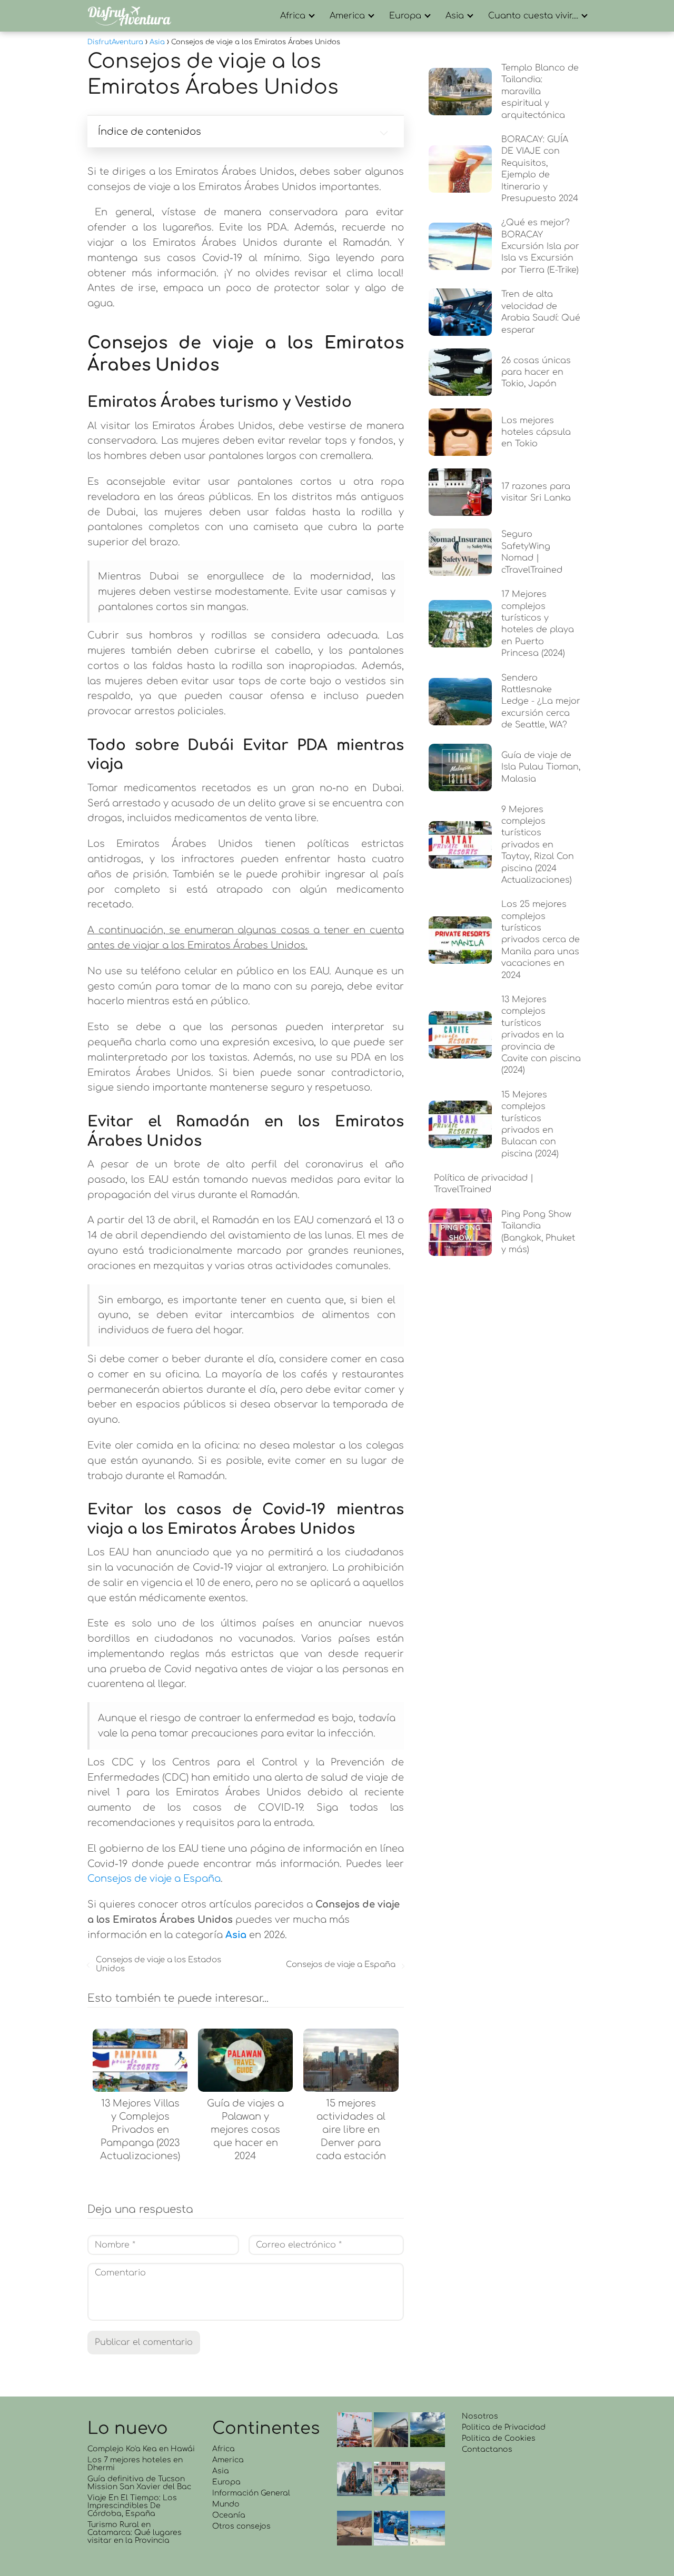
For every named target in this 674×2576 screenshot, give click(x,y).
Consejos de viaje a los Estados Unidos (158, 1964)
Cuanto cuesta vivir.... (533, 16)
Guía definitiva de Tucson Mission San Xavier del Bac (139, 2483)
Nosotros (480, 2416)
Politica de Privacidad (504, 2427)
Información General (251, 2493)
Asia (455, 16)
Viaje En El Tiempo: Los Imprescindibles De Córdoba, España (132, 2506)
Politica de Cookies (499, 2438)
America (347, 16)
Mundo (226, 2504)
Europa (405, 16)
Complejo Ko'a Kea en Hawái (141, 2449)
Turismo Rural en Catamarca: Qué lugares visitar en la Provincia (135, 2533)
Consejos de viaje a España (154, 1879)
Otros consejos (241, 2526)
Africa (293, 16)
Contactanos (487, 2449)
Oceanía (229, 2515)
